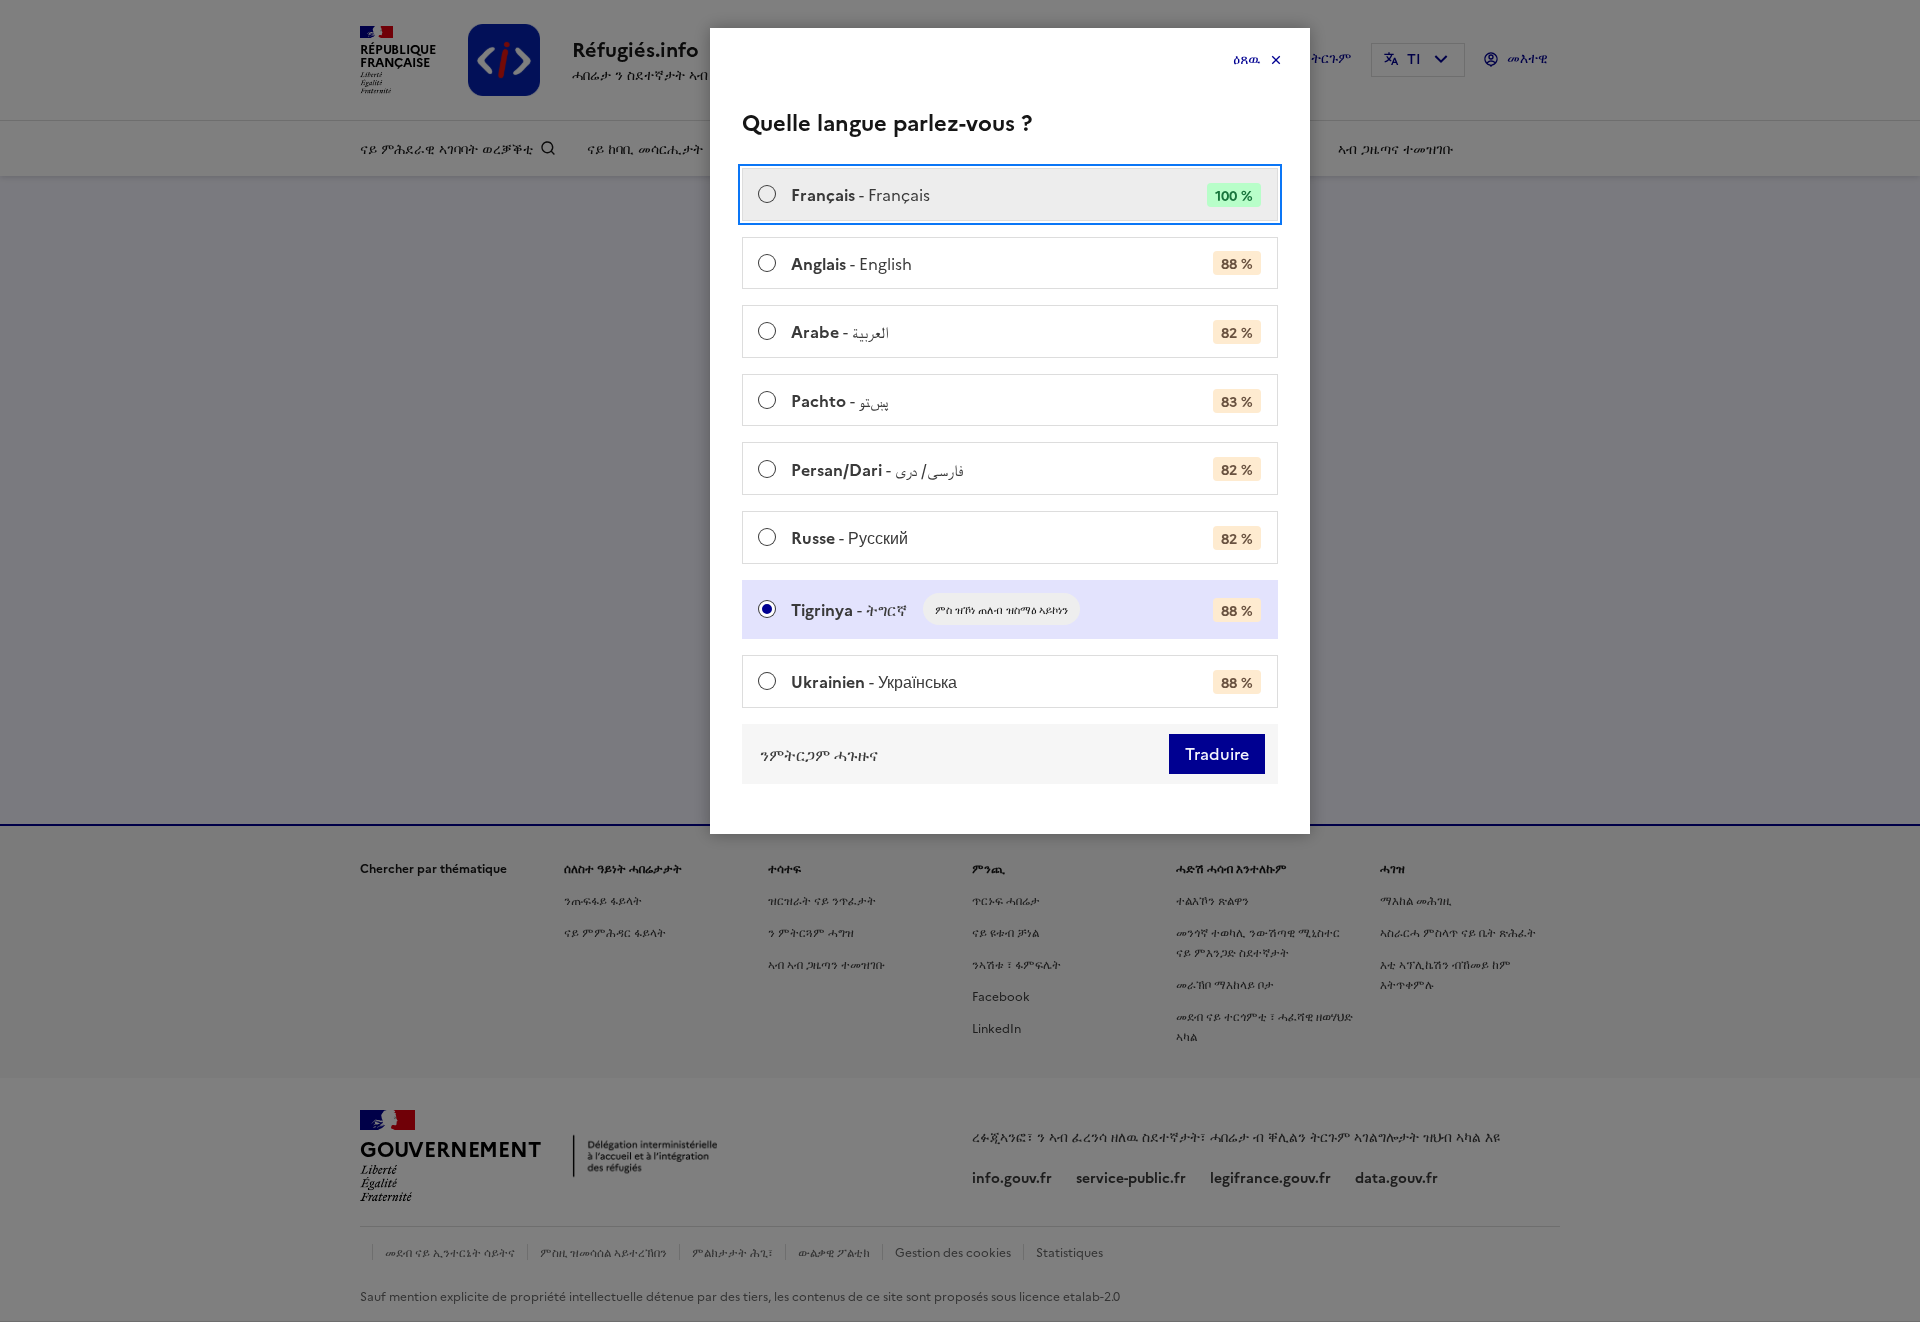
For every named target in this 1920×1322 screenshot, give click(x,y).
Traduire (1217, 754)
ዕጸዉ (1246, 59)
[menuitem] (1010, 194)
